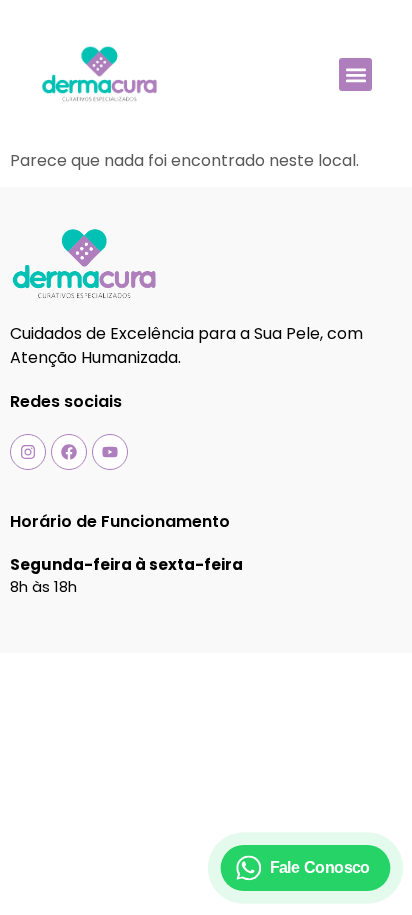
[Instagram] (28, 452)
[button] (355, 74)
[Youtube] (110, 452)
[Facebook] (69, 452)
